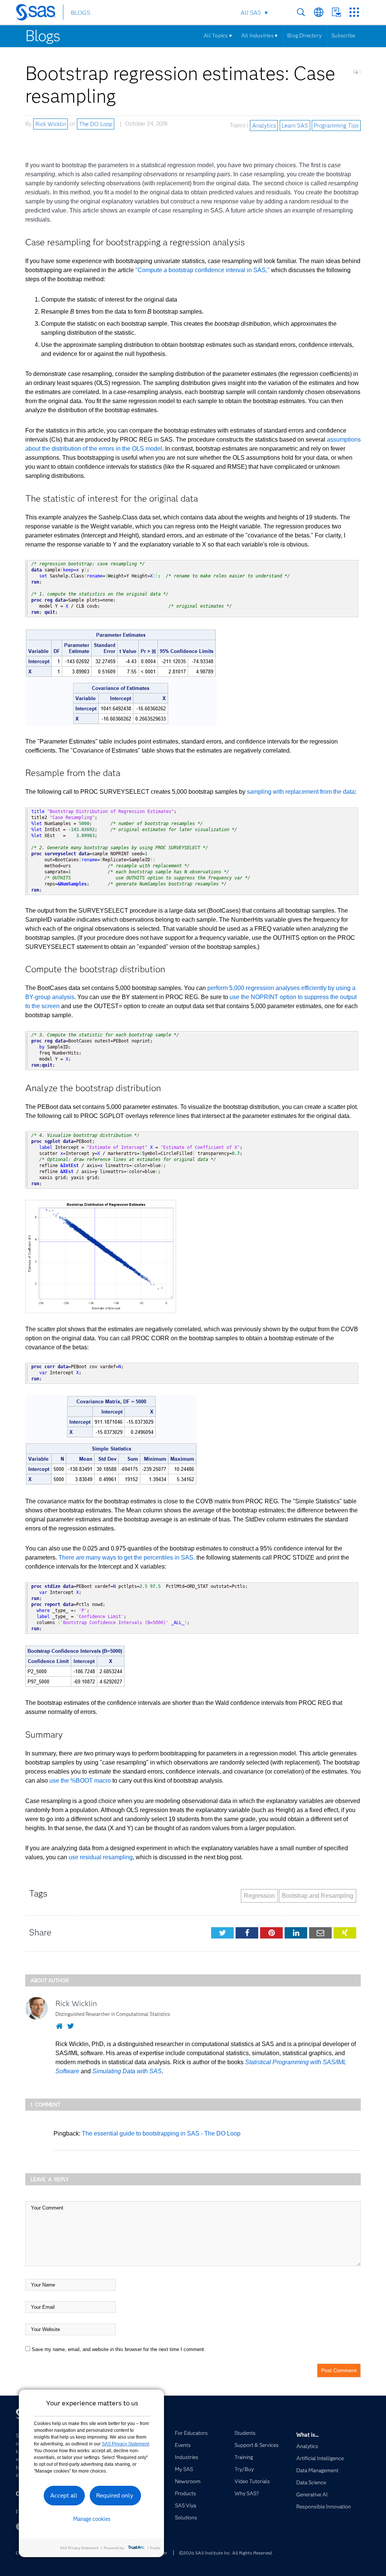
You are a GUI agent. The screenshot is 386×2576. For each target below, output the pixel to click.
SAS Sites (354, 12)
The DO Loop (96, 124)
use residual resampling (101, 1857)
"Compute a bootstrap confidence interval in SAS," (202, 270)
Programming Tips (336, 125)
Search (301, 12)
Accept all (64, 2495)
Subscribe (343, 35)
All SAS (251, 13)
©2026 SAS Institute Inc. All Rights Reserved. (226, 2553)
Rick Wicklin (51, 124)
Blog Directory (304, 35)
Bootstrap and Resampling (318, 1896)
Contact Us (336, 12)
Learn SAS (295, 125)
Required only (115, 2495)
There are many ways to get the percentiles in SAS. (127, 1557)
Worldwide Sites (319, 12)
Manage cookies (92, 2519)
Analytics (264, 125)
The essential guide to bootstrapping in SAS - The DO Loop (161, 2133)
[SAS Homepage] (39, 14)
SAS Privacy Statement (125, 2444)
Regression (259, 1896)
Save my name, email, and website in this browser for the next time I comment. (119, 2349)
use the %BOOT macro (80, 1781)
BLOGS (80, 13)
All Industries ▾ (259, 35)
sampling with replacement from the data (301, 792)
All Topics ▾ (218, 35)
